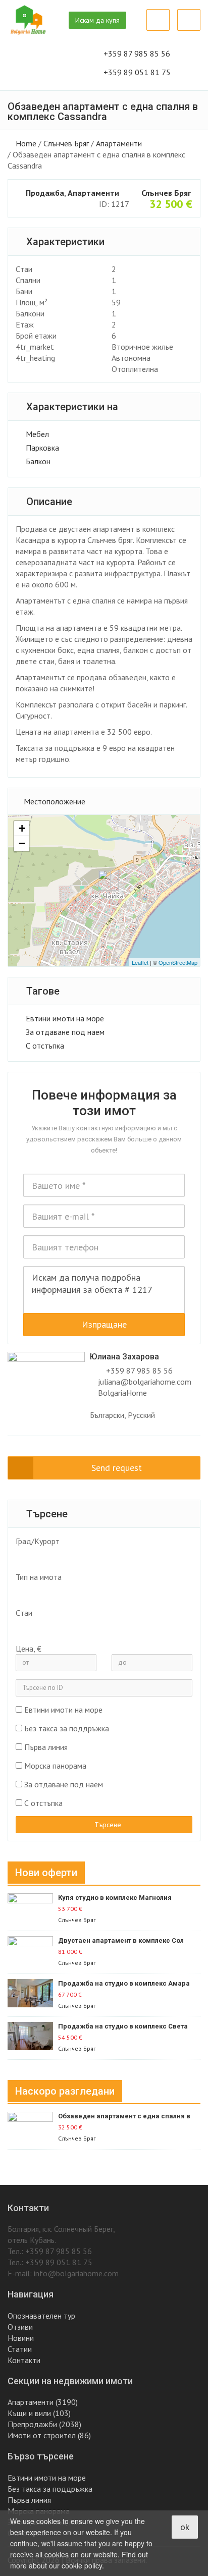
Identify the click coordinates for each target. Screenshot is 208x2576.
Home (26, 143)
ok (185, 2527)
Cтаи (24, 1613)
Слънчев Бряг (66, 143)
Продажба (45, 193)
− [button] (22, 843)
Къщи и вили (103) (39, 2413)
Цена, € (29, 1649)
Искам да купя (97, 20)
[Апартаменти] (99, 1592)
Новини (21, 2338)
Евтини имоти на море (65, 1018)
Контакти (24, 2360)
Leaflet (140, 962)
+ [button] (22, 828)
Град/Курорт (38, 1541)
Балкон (38, 461)
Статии (20, 2349)
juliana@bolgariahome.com (145, 1382)
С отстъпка (45, 1046)
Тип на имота (39, 1577)
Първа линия (46, 1747)
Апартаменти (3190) (43, 2402)
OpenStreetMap (178, 962)
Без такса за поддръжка (67, 1728)
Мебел (37, 434)
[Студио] (99, 1627)
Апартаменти (119, 143)
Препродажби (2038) (44, 2424)
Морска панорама (55, 1766)
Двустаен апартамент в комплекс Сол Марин (121, 1941)
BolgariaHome (122, 1393)
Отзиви (20, 2327)
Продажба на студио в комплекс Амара (124, 1983)
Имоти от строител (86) (49, 2435)
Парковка (42, 448)
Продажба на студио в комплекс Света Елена (123, 2027)
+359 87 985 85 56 (139, 1371)
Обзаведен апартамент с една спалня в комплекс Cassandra (124, 2117)
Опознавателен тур (41, 2316)
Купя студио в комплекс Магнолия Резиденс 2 (115, 1898)
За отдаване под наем (65, 1032)
